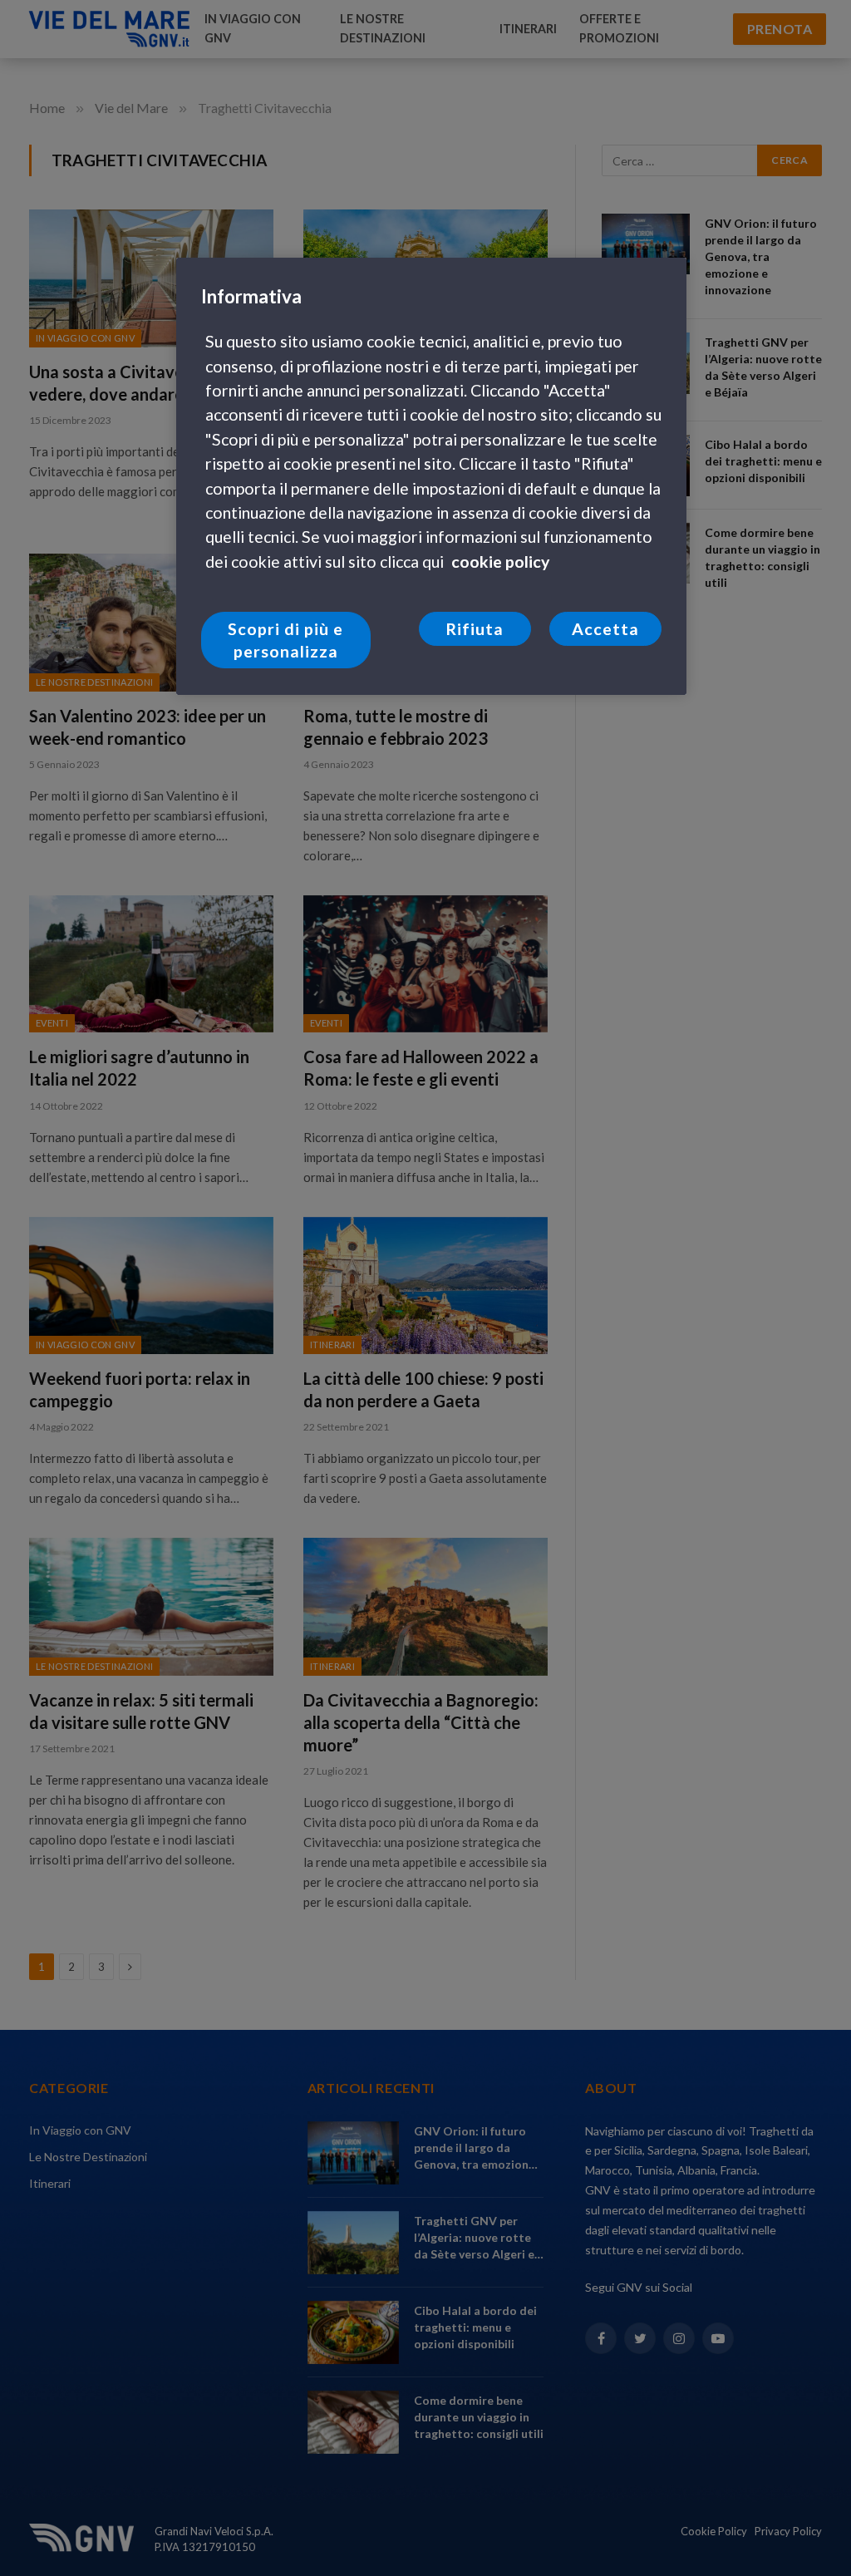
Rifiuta (475, 629)
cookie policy (500, 561)
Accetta (605, 629)
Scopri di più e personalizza (285, 640)
